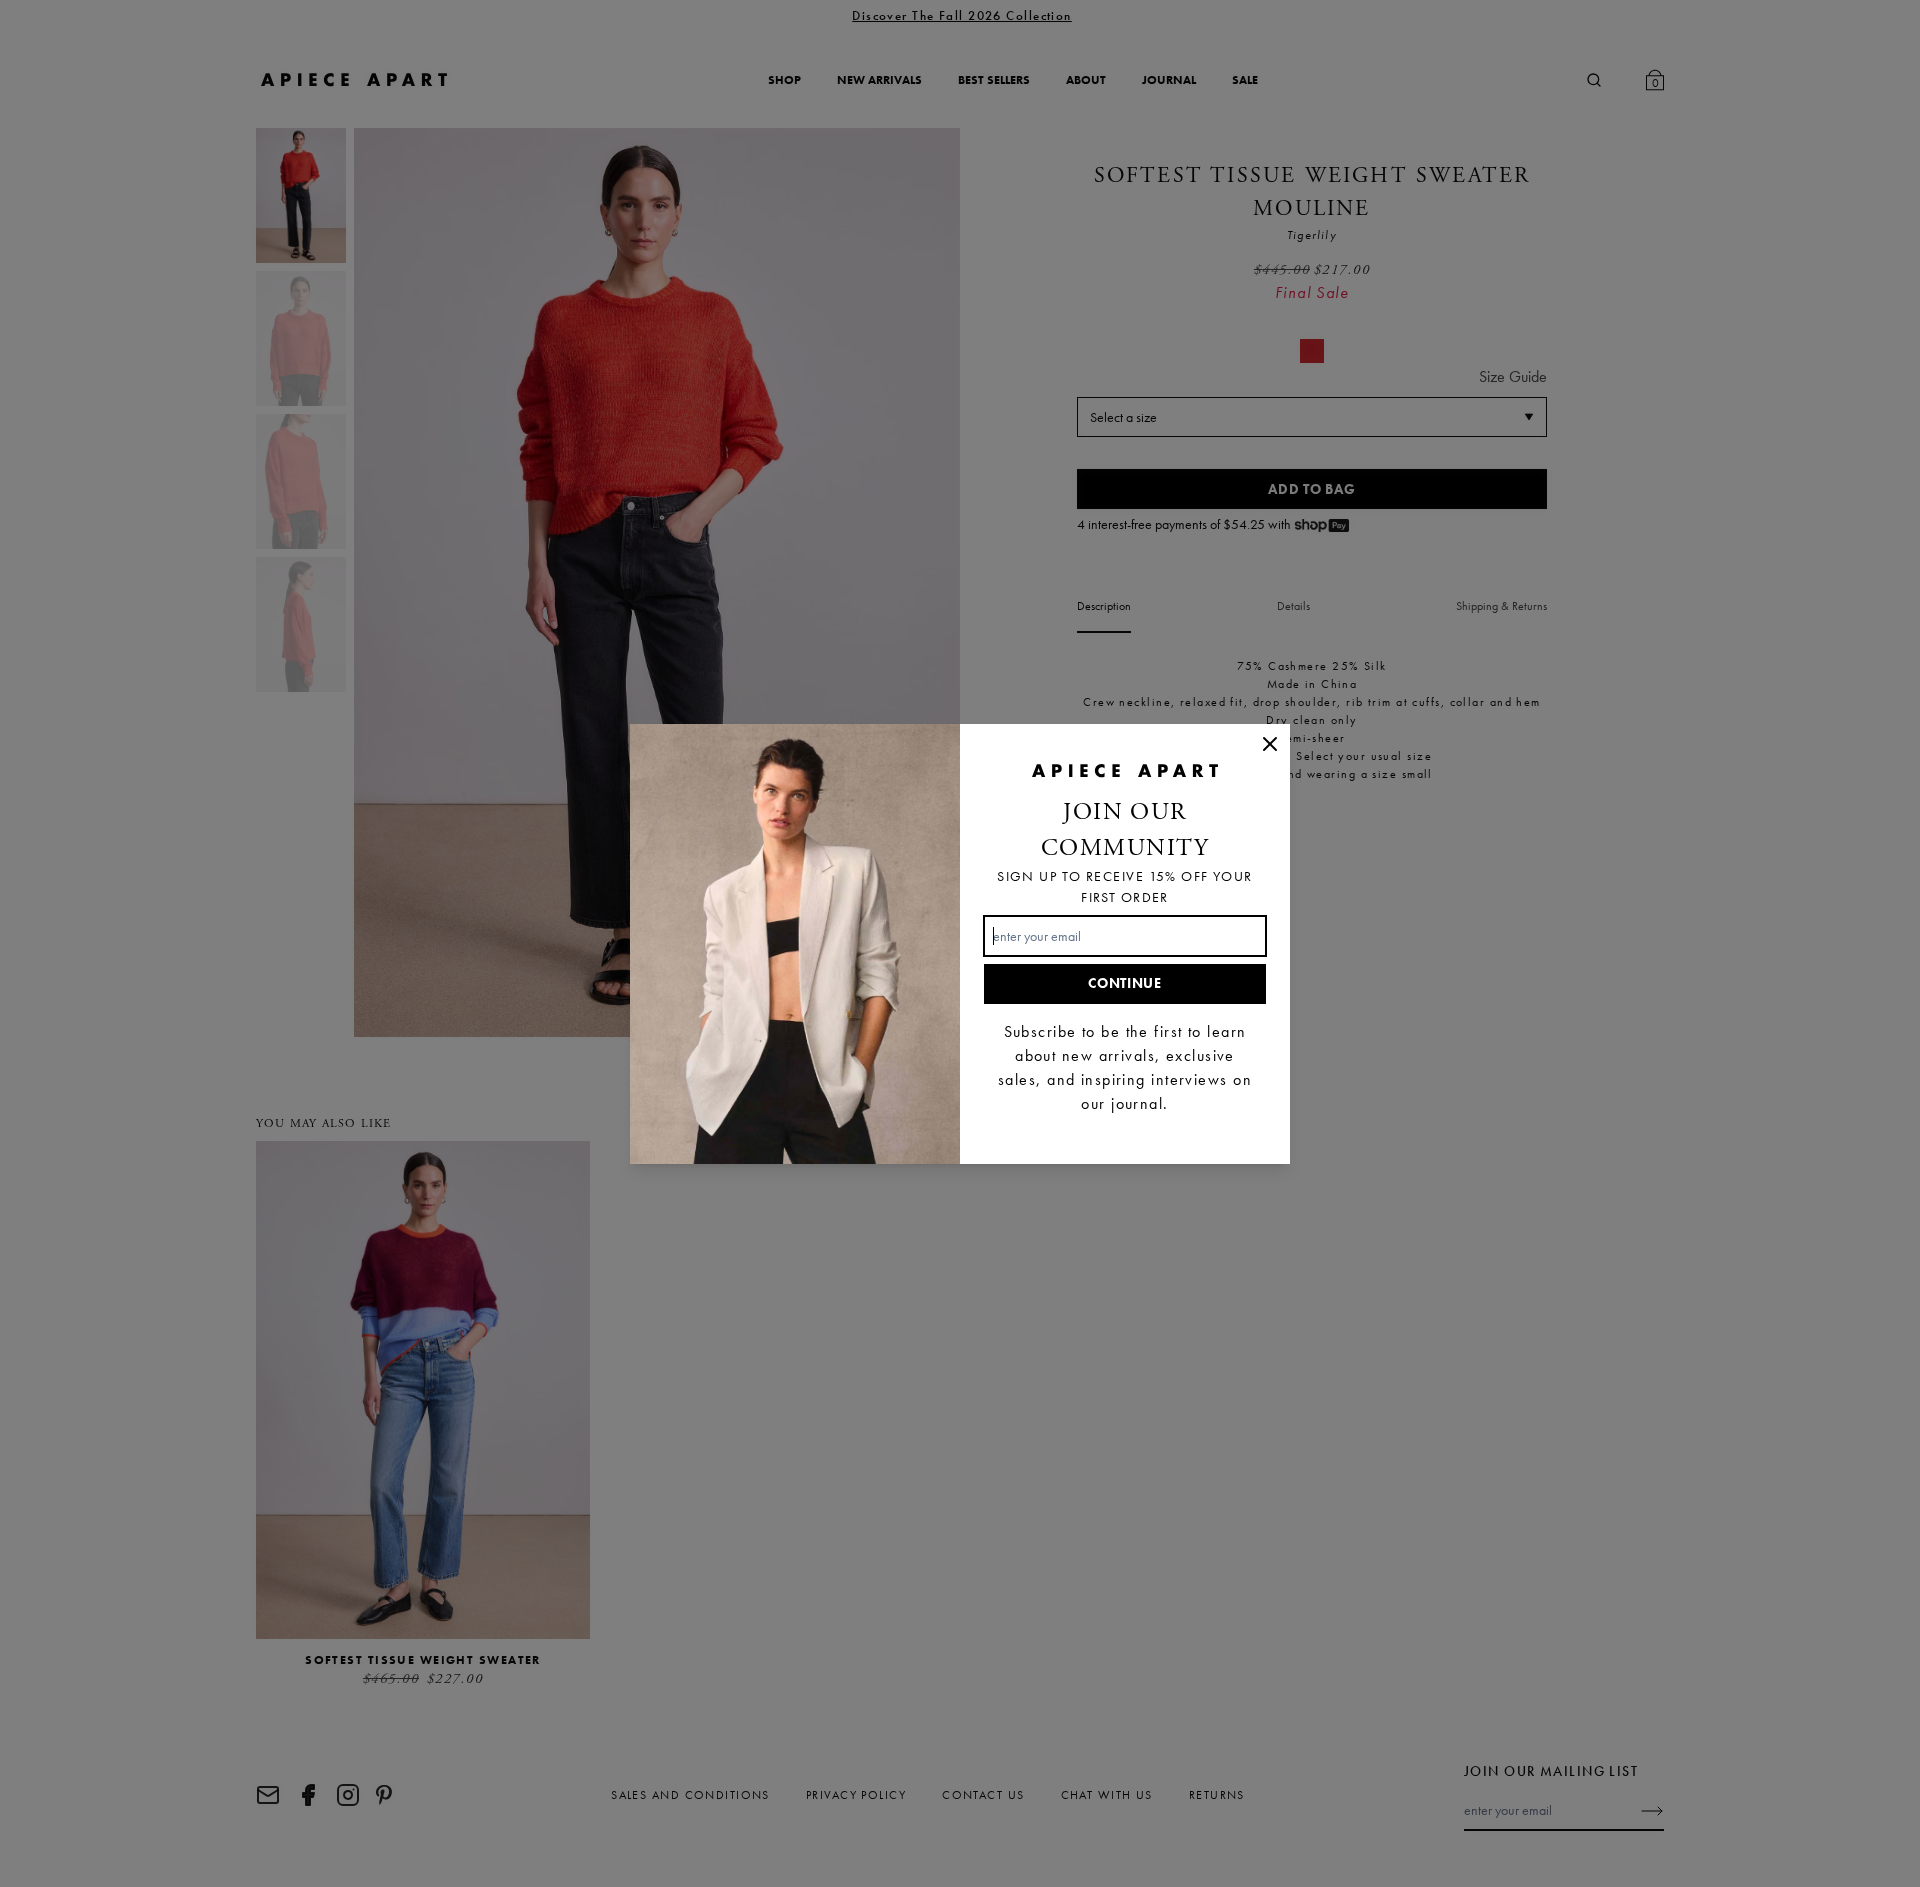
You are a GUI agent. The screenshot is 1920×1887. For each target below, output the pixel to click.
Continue (1125, 983)
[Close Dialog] (1270, 744)
